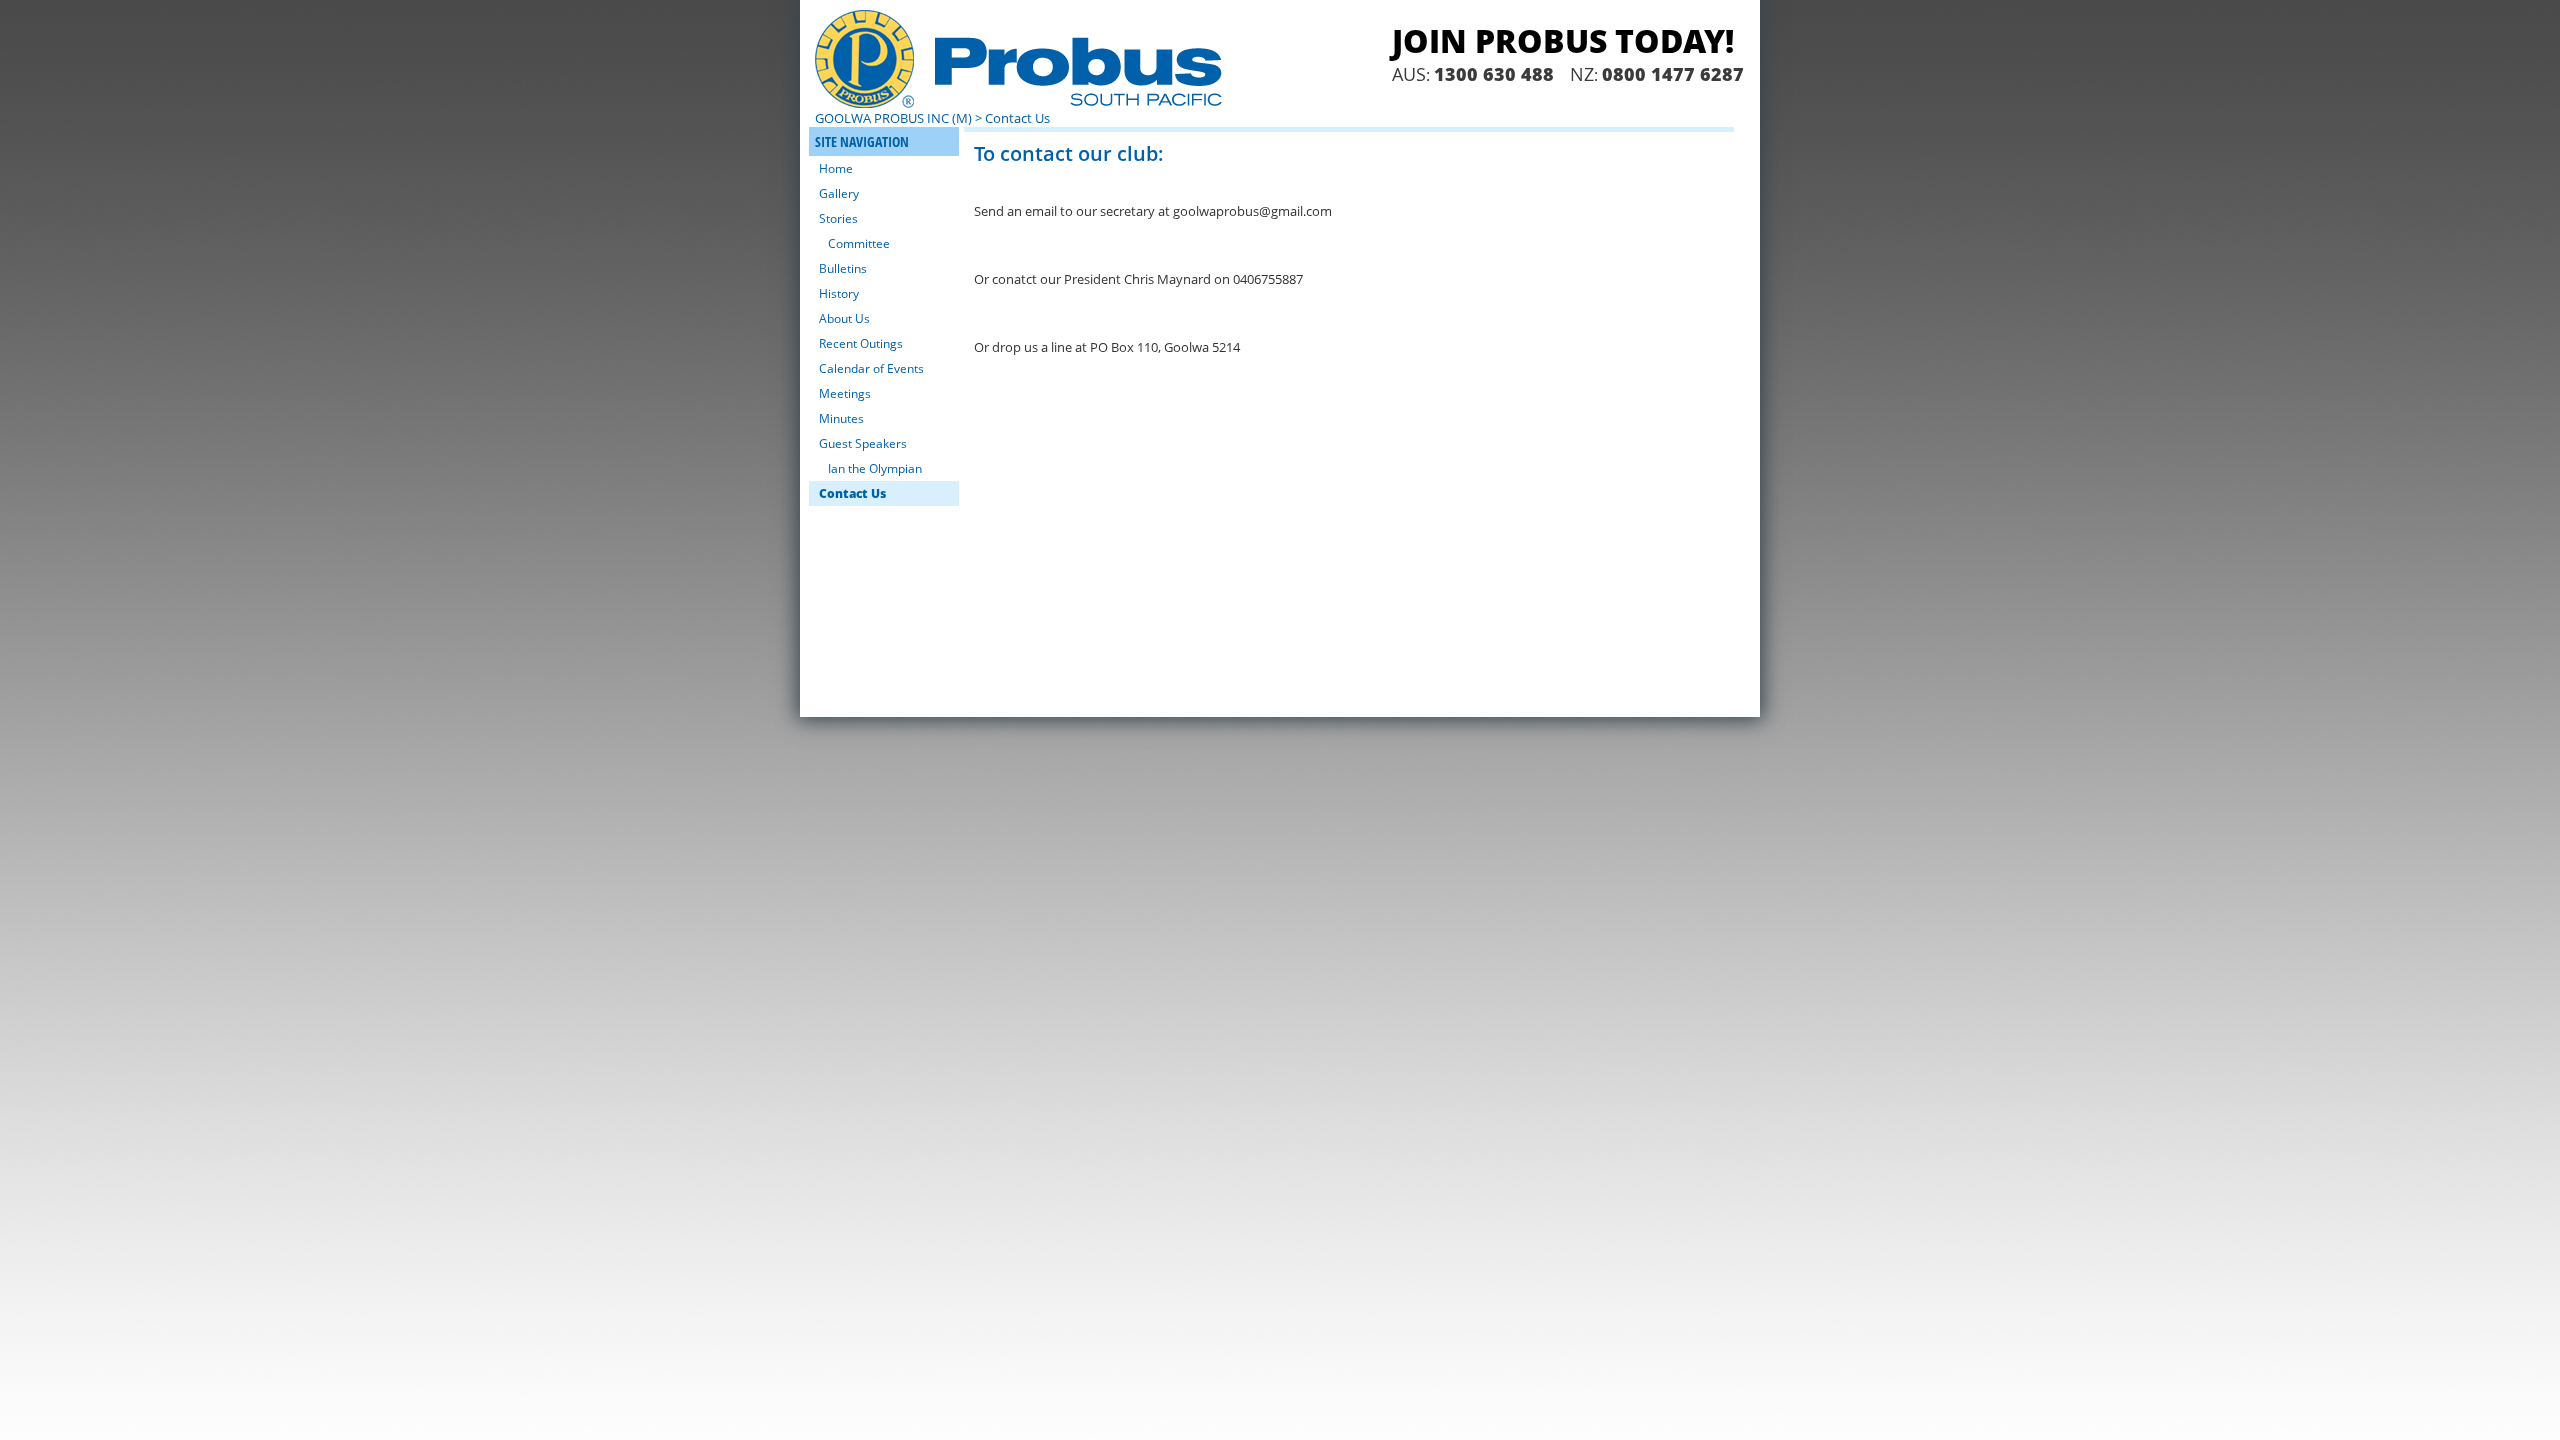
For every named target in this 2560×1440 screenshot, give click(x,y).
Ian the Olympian (875, 468)
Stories (838, 218)
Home (836, 168)
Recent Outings (861, 343)
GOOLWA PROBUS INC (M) (893, 118)
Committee (859, 243)
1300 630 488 (1494, 74)
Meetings (845, 393)
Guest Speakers (863, 443)
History (839, 293)
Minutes (841, 418)
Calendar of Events (871, 368)
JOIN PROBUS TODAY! (1563, 40)
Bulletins (843, 268)
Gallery (839, 193)
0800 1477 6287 (1673, 74)
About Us (844, 318)
